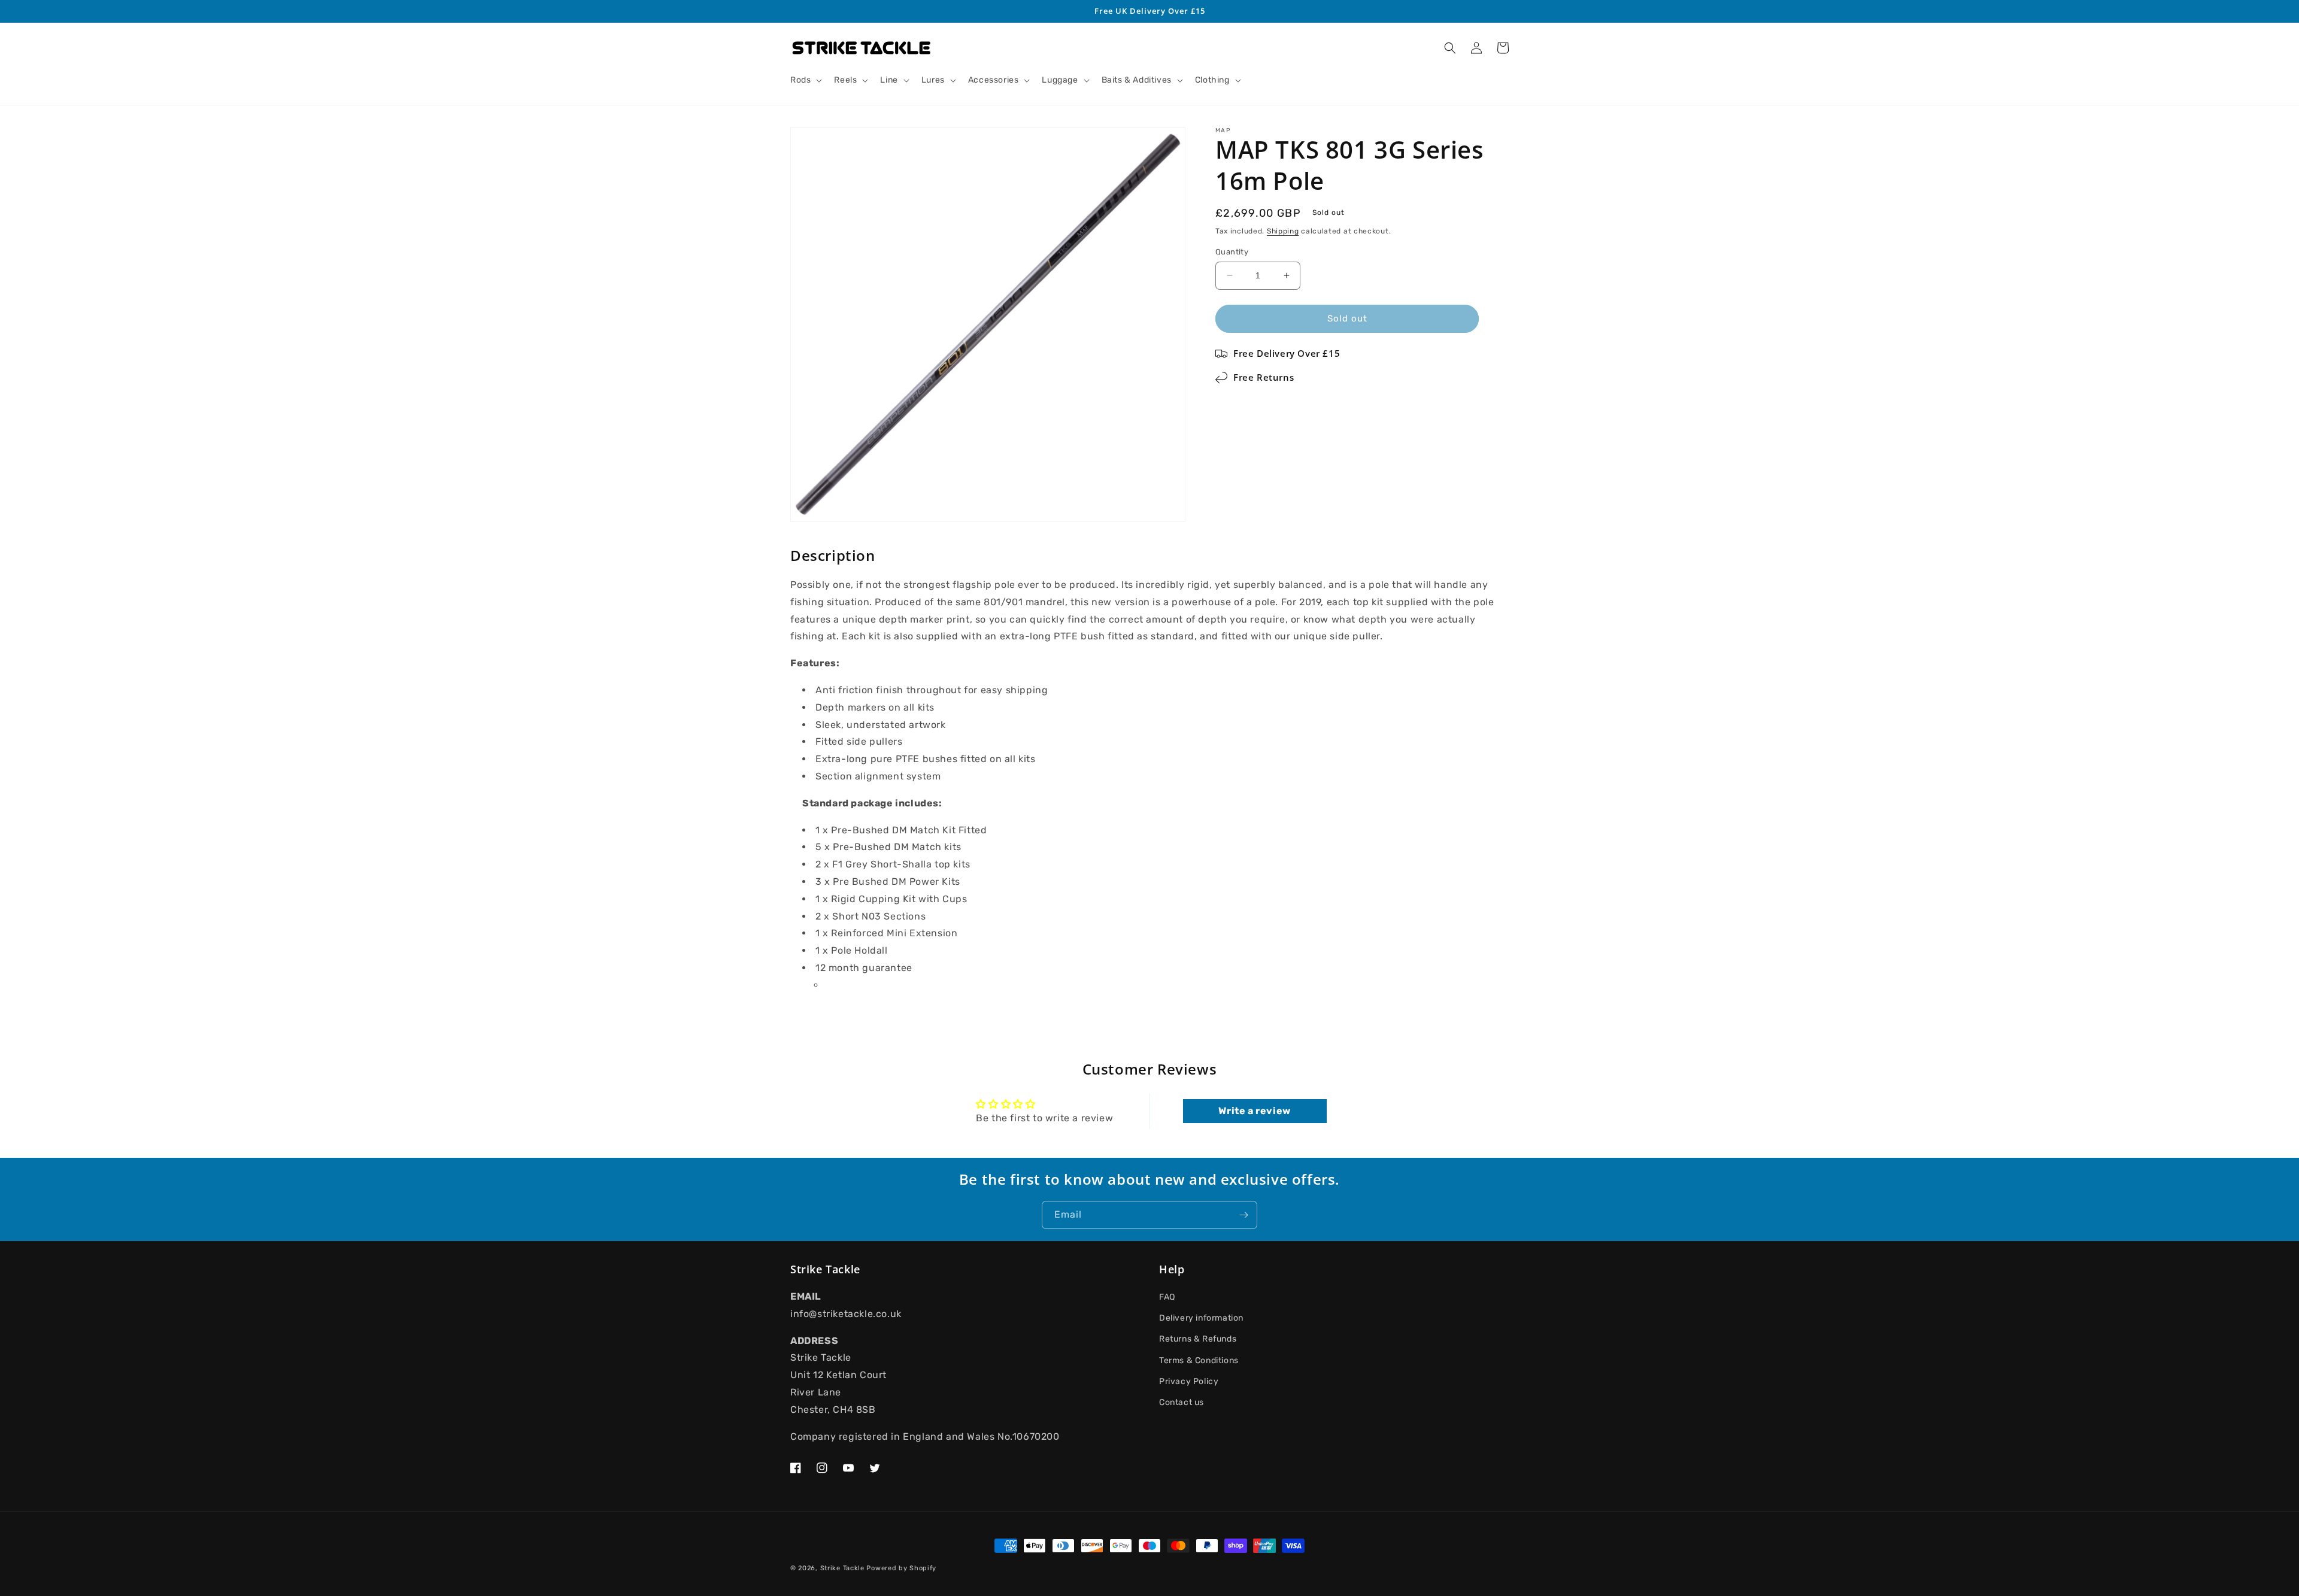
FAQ (1167, 1297)
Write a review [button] (1254, 1111)
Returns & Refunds (1198, 1339)
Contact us (1182, 1402)
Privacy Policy (1189, 1381)
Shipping (1283, 231)
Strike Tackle (842, 1568)
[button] (805, 80)
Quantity (1232, 252)
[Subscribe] (1243, 1215)
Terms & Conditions (1199, 1360)
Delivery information (1201, 1318)
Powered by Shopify (901, 1568)
